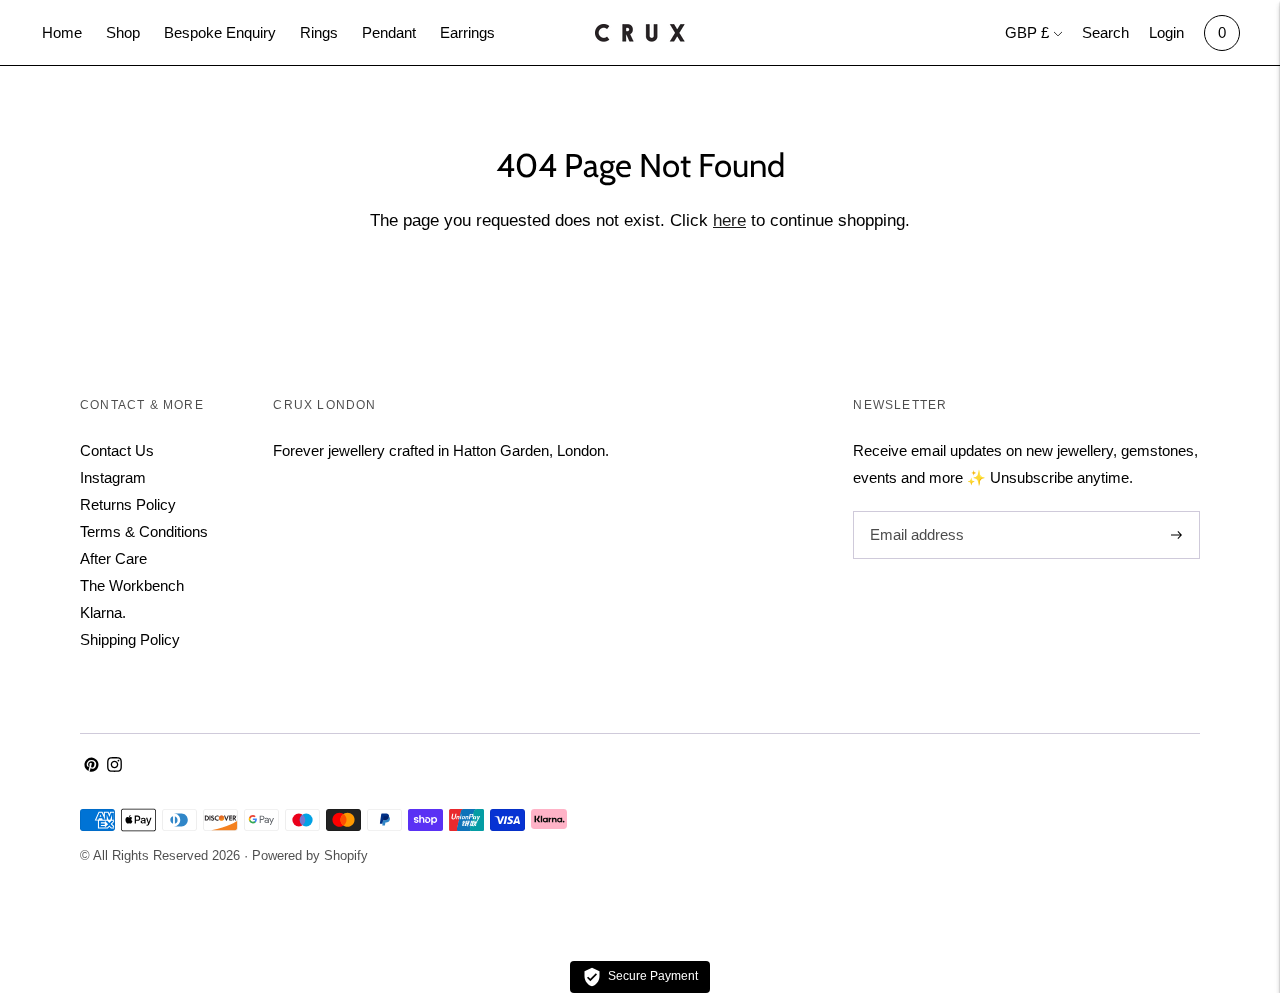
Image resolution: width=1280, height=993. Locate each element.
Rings (319, 32)
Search (1105, 32)
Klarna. (103, 612)
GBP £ (1027, 32)
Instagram (113, 477)
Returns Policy (128, 504)
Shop (123, 32)
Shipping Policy (130, 639)
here (729, 220)
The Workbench (132, 585)
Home (62, 32)
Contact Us (117, 450)
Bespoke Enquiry (220, 32)
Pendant (389, 32)
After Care (113, 558)
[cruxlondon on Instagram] (114, 766)
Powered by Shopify (310, 855)
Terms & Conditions (144, 531)
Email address (914, 511)
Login (1166, 32)
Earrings (467, 32)
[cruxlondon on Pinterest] (91, 766)
